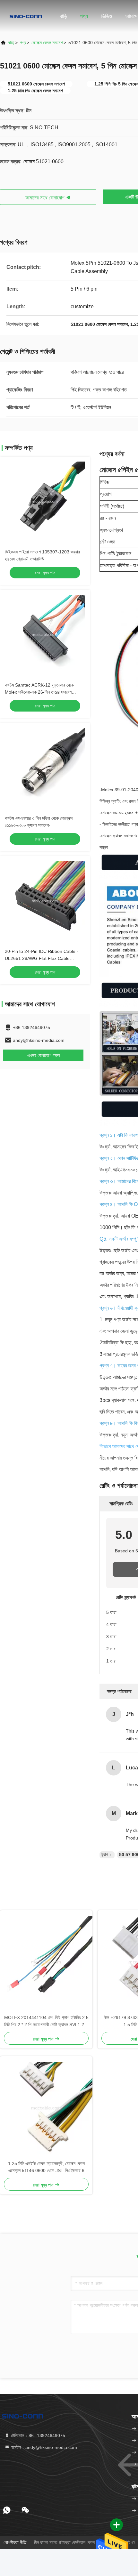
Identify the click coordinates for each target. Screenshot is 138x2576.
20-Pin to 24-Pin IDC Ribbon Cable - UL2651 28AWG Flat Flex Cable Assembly (42, 958)
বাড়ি (63, 16)
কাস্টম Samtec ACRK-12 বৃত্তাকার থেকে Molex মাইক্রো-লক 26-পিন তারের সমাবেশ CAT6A (39, 692)
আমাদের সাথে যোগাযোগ (46, 198)
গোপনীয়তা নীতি (15, 2542)
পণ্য (84, 16)
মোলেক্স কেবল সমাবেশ (47, 43)
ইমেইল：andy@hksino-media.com (43, 2447)
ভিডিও (107, 16)
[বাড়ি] (26, 16)
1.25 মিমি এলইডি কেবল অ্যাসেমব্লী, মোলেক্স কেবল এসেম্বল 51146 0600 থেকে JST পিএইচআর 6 (46, 2167)
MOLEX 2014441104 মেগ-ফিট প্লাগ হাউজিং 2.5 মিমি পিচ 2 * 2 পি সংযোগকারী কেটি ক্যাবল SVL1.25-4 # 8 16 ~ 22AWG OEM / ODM (46, 2021)
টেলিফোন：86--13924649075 (37, 2435)
